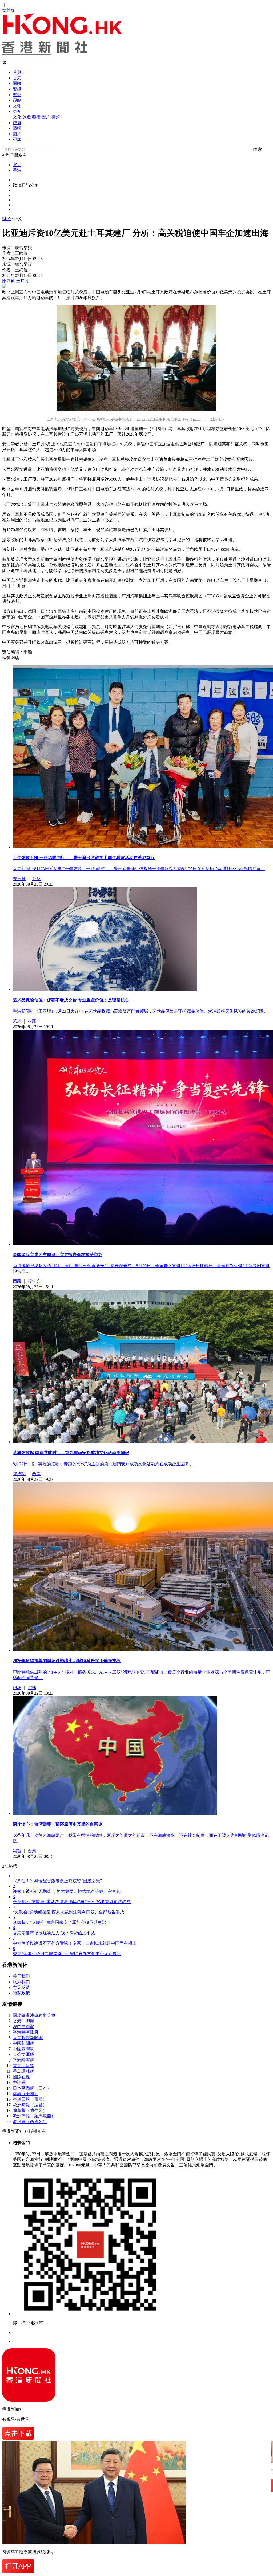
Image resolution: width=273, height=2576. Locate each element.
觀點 (17, 100)
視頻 (55, 117)
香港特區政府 (26, 2032)
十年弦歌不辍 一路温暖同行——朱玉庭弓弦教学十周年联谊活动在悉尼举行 (84, 858)
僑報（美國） (26, 2094)
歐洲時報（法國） (30, 2105)
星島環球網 (23, 2071)
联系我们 (21, 1982)
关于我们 (21, 1976)
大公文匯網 (23, 2054)
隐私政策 (21, 1993)
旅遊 (27, 117)
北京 (17, 165)
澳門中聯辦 (23, 2027)
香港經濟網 (23, 2060)
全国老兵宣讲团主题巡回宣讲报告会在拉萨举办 (58, 1255)
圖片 (46, 117)
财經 (17, 95)
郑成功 (19, 1474)
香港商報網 (23, 2066)
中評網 (19, 2082)
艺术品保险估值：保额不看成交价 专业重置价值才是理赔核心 (71, 1000)
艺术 (17, 1021)
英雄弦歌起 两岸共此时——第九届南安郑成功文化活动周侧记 (71, 1453)
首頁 (17, 72)
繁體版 (9, 10)
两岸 (36, 1474)
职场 (17, 1688)
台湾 (32, 1851)
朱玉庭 (19, 879)
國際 (17, 83)
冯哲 (17, 1851)
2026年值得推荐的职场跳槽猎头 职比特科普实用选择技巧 (67, 1661)
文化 (17, 106)
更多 (17, 111)
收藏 (32, 1021)
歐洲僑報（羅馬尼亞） (34, 2116)
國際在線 (21, 2077)
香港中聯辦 (23, 2021)
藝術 (36, 117)
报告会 (34, 1281)
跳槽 (32, 1688)
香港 (17, 78)
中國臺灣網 (23, 2049)
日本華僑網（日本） (32, 2088)
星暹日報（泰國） (30, 2099)
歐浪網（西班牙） (30, 2122)
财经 (6, 219)
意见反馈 (21, 1987)
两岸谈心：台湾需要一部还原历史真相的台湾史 (58, 1824)
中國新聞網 (23, 2043)
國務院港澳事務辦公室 (34, 2015)
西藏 (17, 1281)
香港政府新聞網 (28, 2038)
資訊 (17, 89)
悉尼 (36, 879)
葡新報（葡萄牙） (30, 2110)
